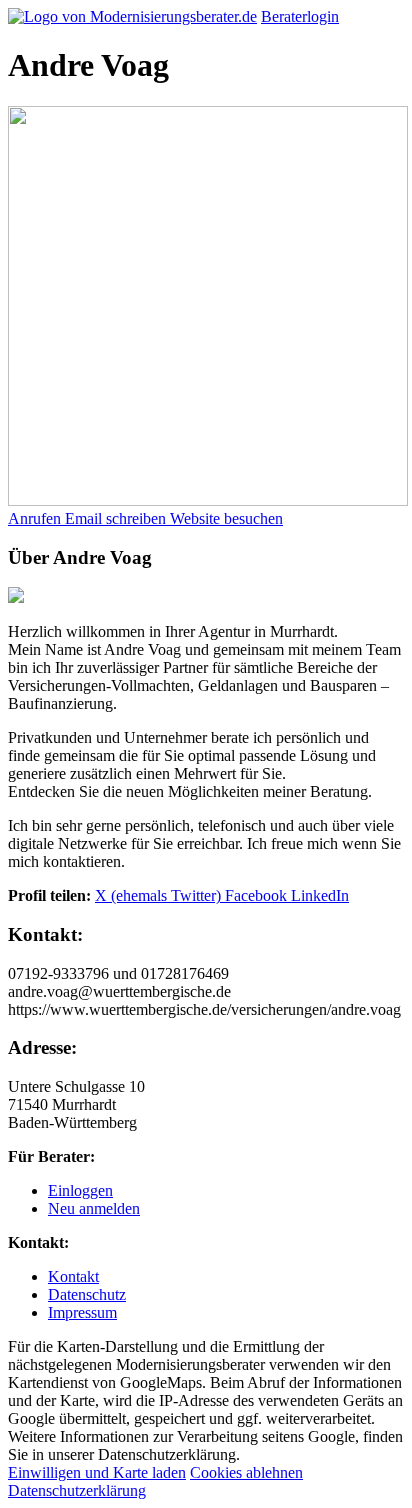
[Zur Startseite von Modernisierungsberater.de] (132, 16)
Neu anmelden (94, 1208)
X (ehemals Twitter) (160, 895)
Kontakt (73, 1276)
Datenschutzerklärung (77, 1490)
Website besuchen (226, 518)
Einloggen (80, 1190)
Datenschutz (87, 1294)
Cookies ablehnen (246, 1472)
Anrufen (36, 518)
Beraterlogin (300, 16)
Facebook (258, 895)
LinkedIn (320, 895)
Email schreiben (117, 518)
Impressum (82, 1312)
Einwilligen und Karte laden (97, 1472)
